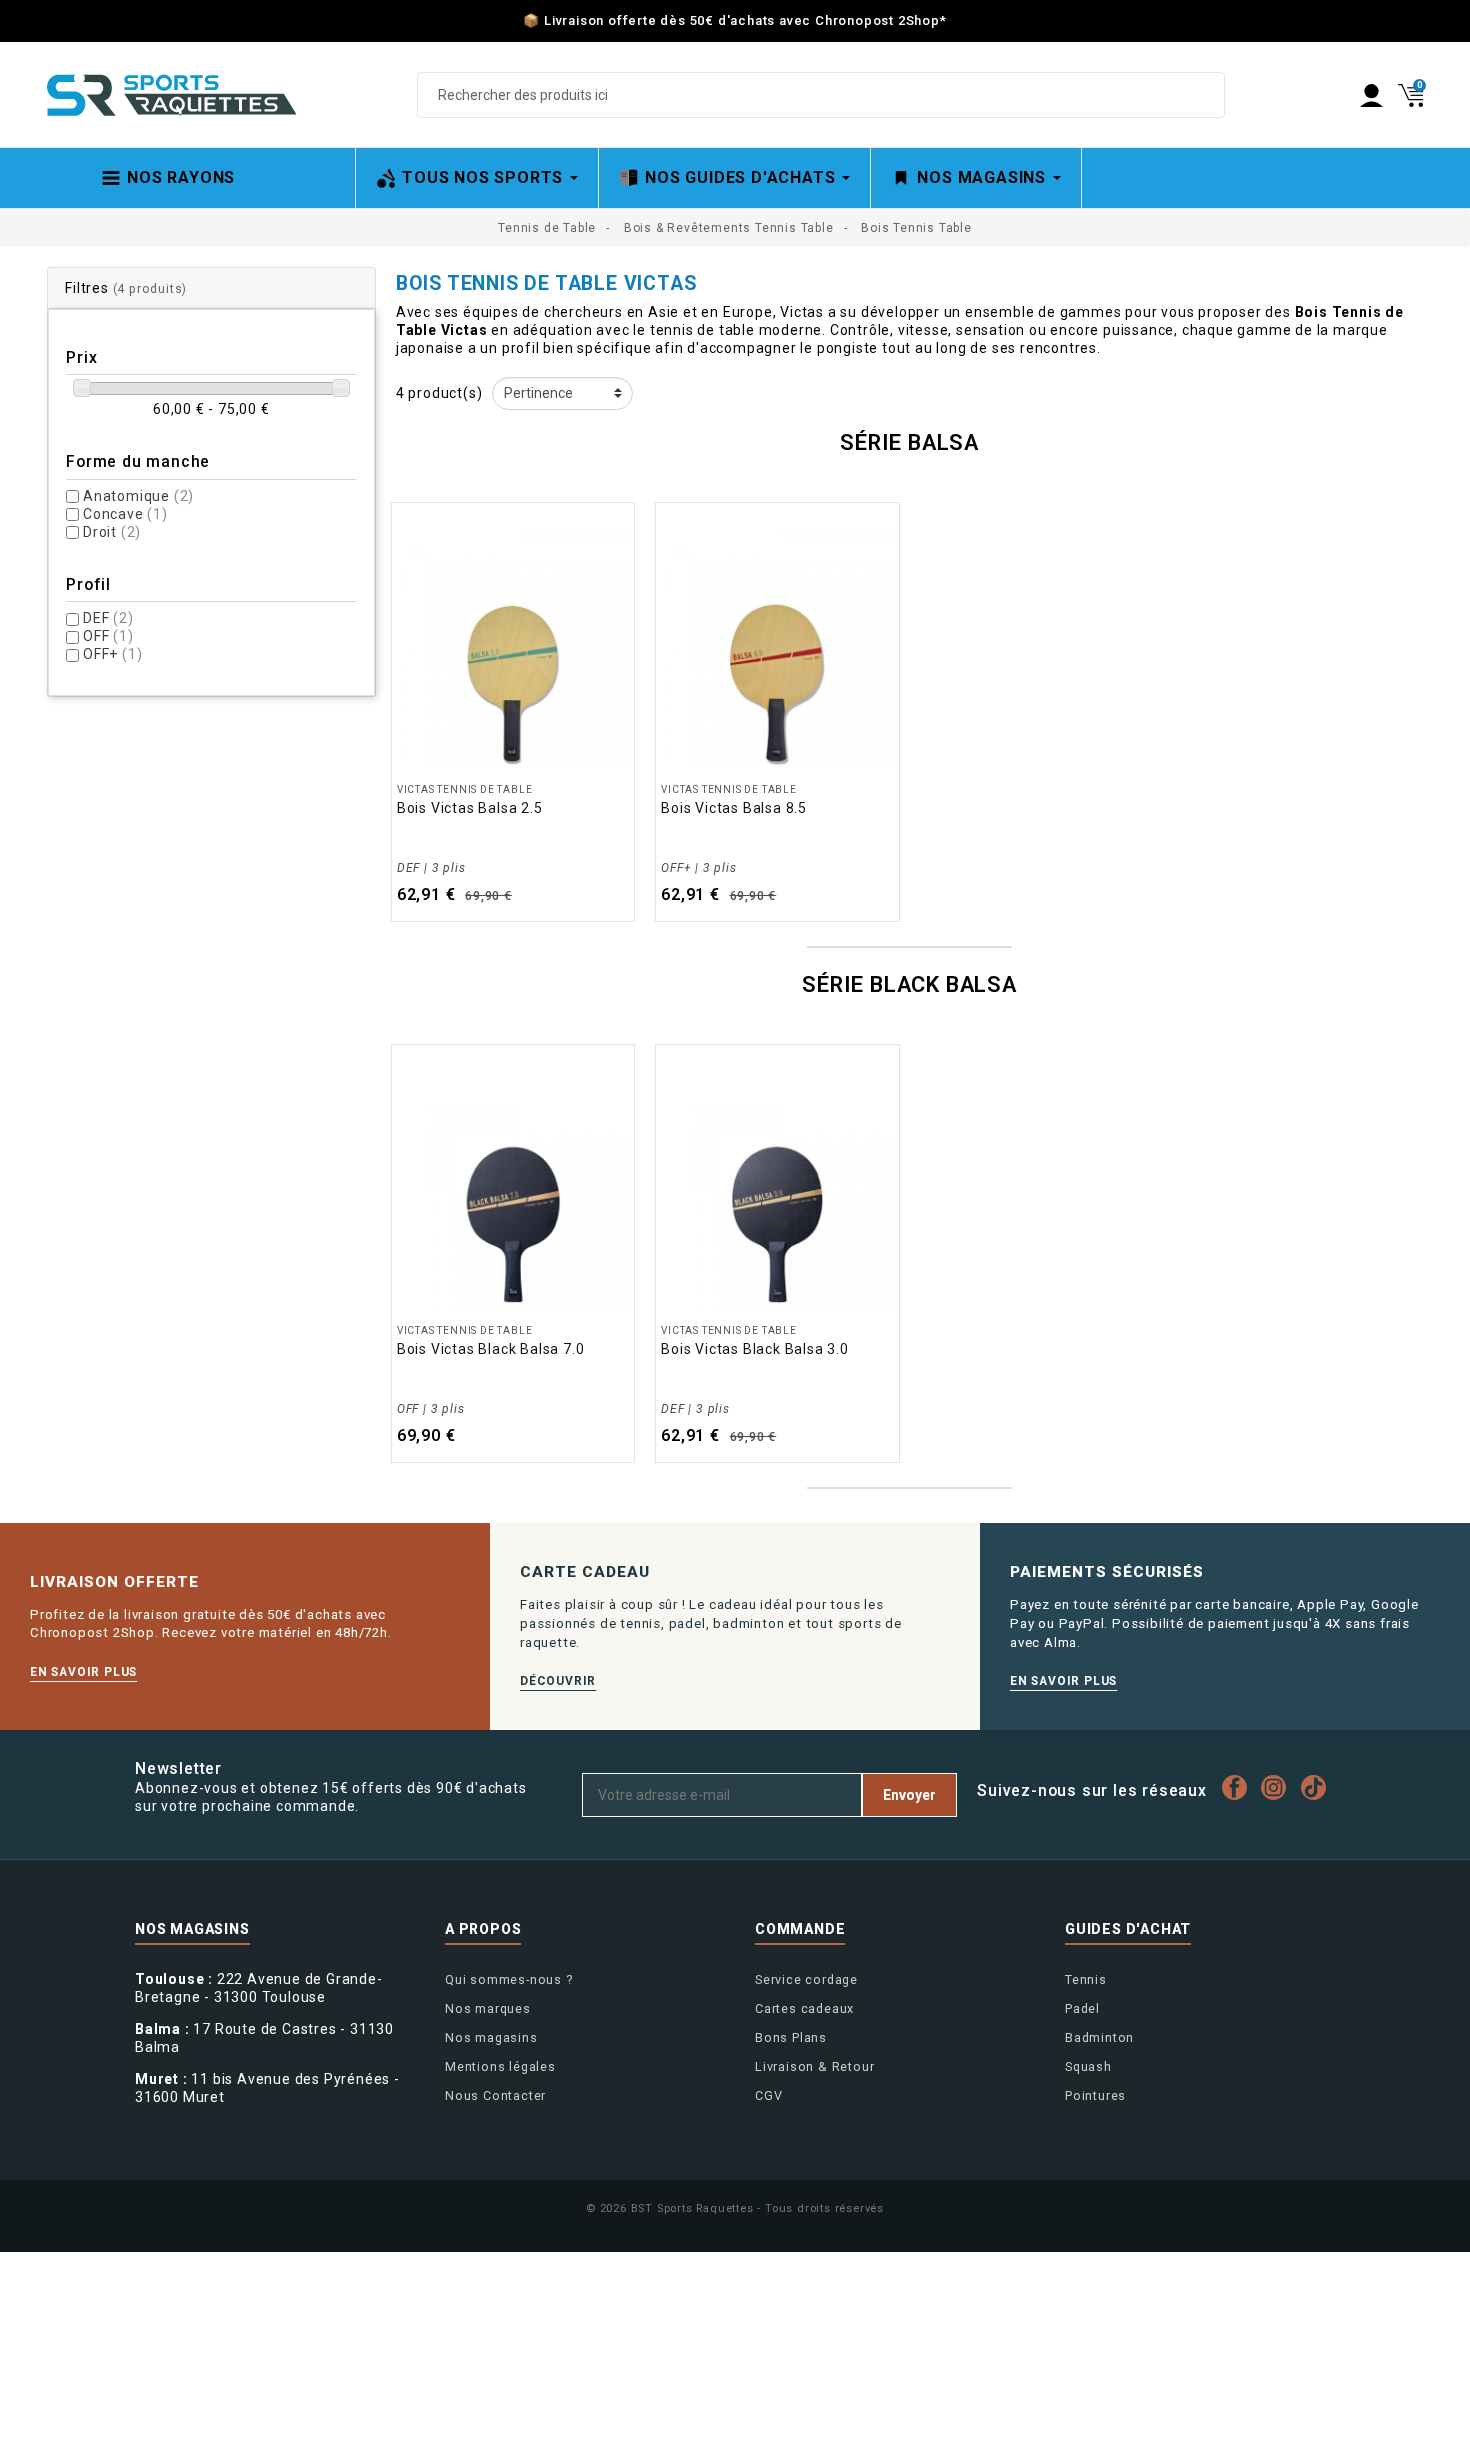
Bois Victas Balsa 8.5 (734, 808)
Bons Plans (791, 2037)
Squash (1088, 2066)
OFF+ (112, 654)
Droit (112, 532)
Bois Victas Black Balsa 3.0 (755, 1349)
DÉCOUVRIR (558, 1681)
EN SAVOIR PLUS (83, 1672)
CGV (768, 2095)
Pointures (1095, 2095)
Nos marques (488, 2008)
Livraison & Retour (814, 2066)
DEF (108, 618)
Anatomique (138, 496)
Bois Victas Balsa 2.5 (470, 808)
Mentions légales (500, 2066)
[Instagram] (1279, 1787)
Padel (1082, 2008)
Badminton (1099, 2037)
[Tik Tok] (1318, 1787)
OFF (108, 636)
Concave (125, 514)
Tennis (1086, 1979)
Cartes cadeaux (804, 2008)
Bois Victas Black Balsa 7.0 (491, 1349)
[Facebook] (1239, 1787)
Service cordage (806, 1979)
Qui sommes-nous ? (509, 1979)
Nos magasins (491, 2037)
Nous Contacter (495, 2095)
